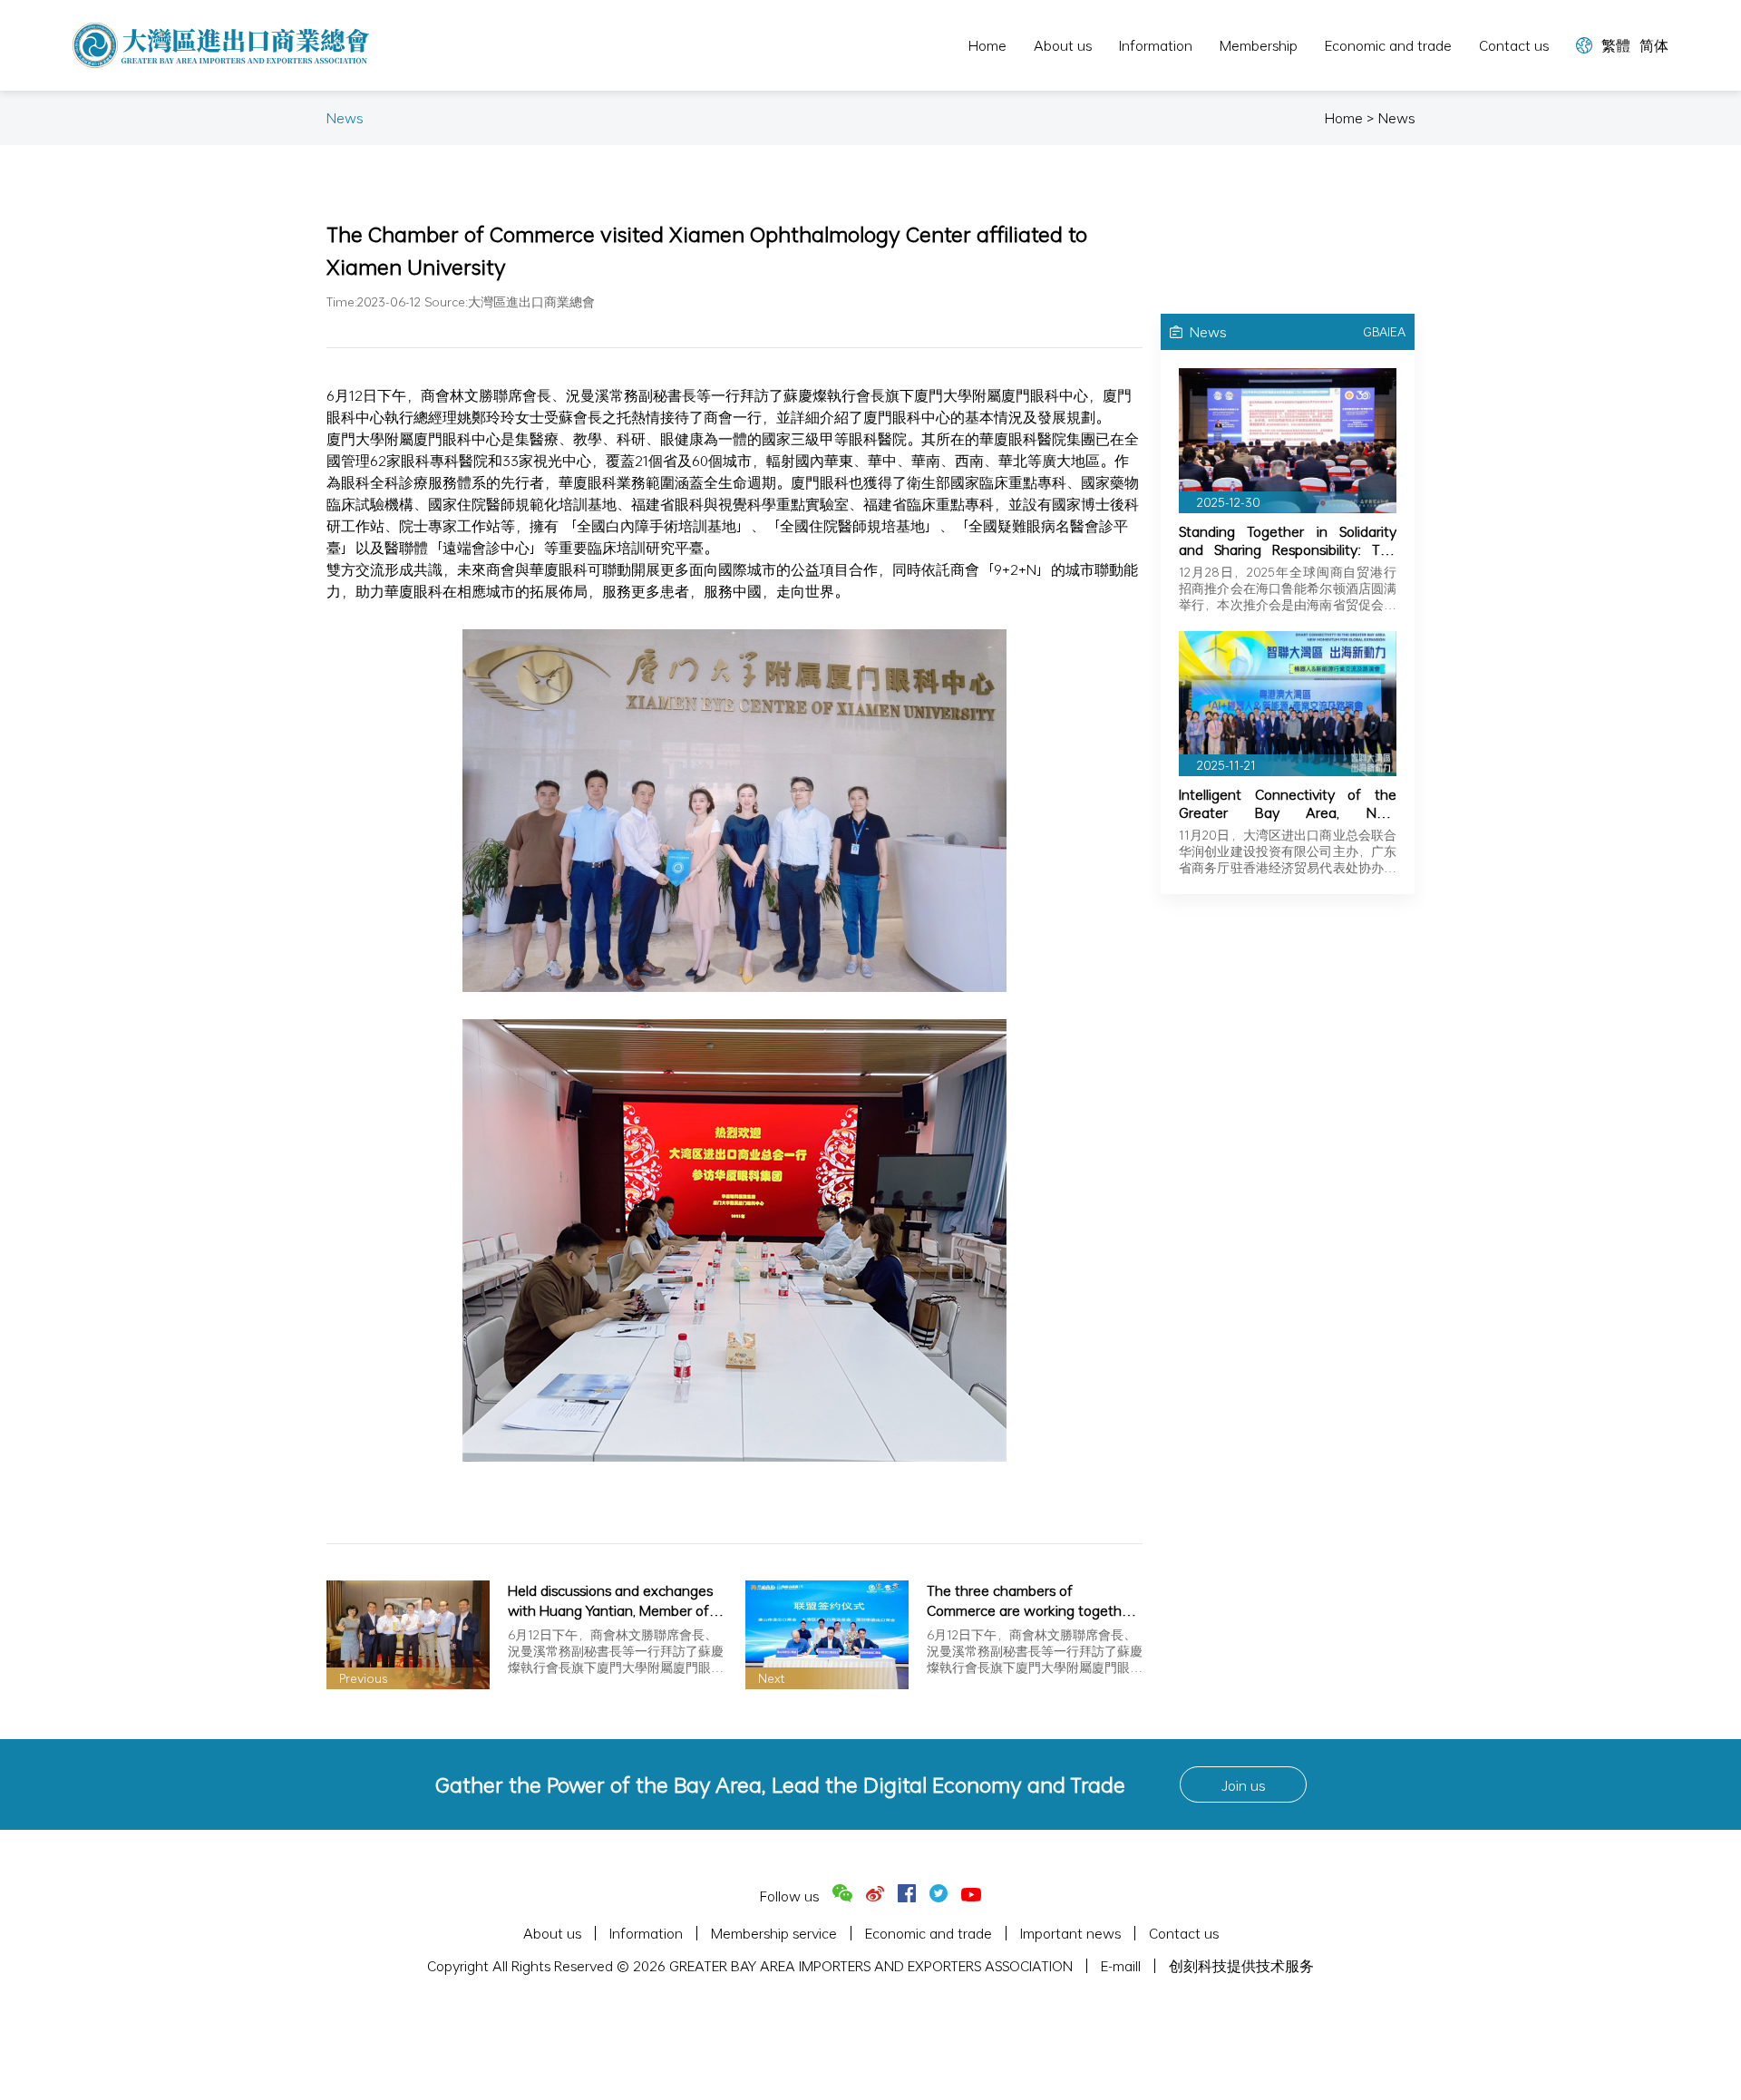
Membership (1259, 45)
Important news (1070, 1933)
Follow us (789, 1896)
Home (987, 45)
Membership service (774, 1933)
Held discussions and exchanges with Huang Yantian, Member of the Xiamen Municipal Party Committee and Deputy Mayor (610, 1600)
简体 (1654, 45)
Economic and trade (1388, 45)
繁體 (1616, 45)
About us (1063, 45)
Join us (1243, 1785)
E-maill (1121, 1966)
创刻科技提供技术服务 (1241, 1966)
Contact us (1514, 45)
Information (1156, 45)
